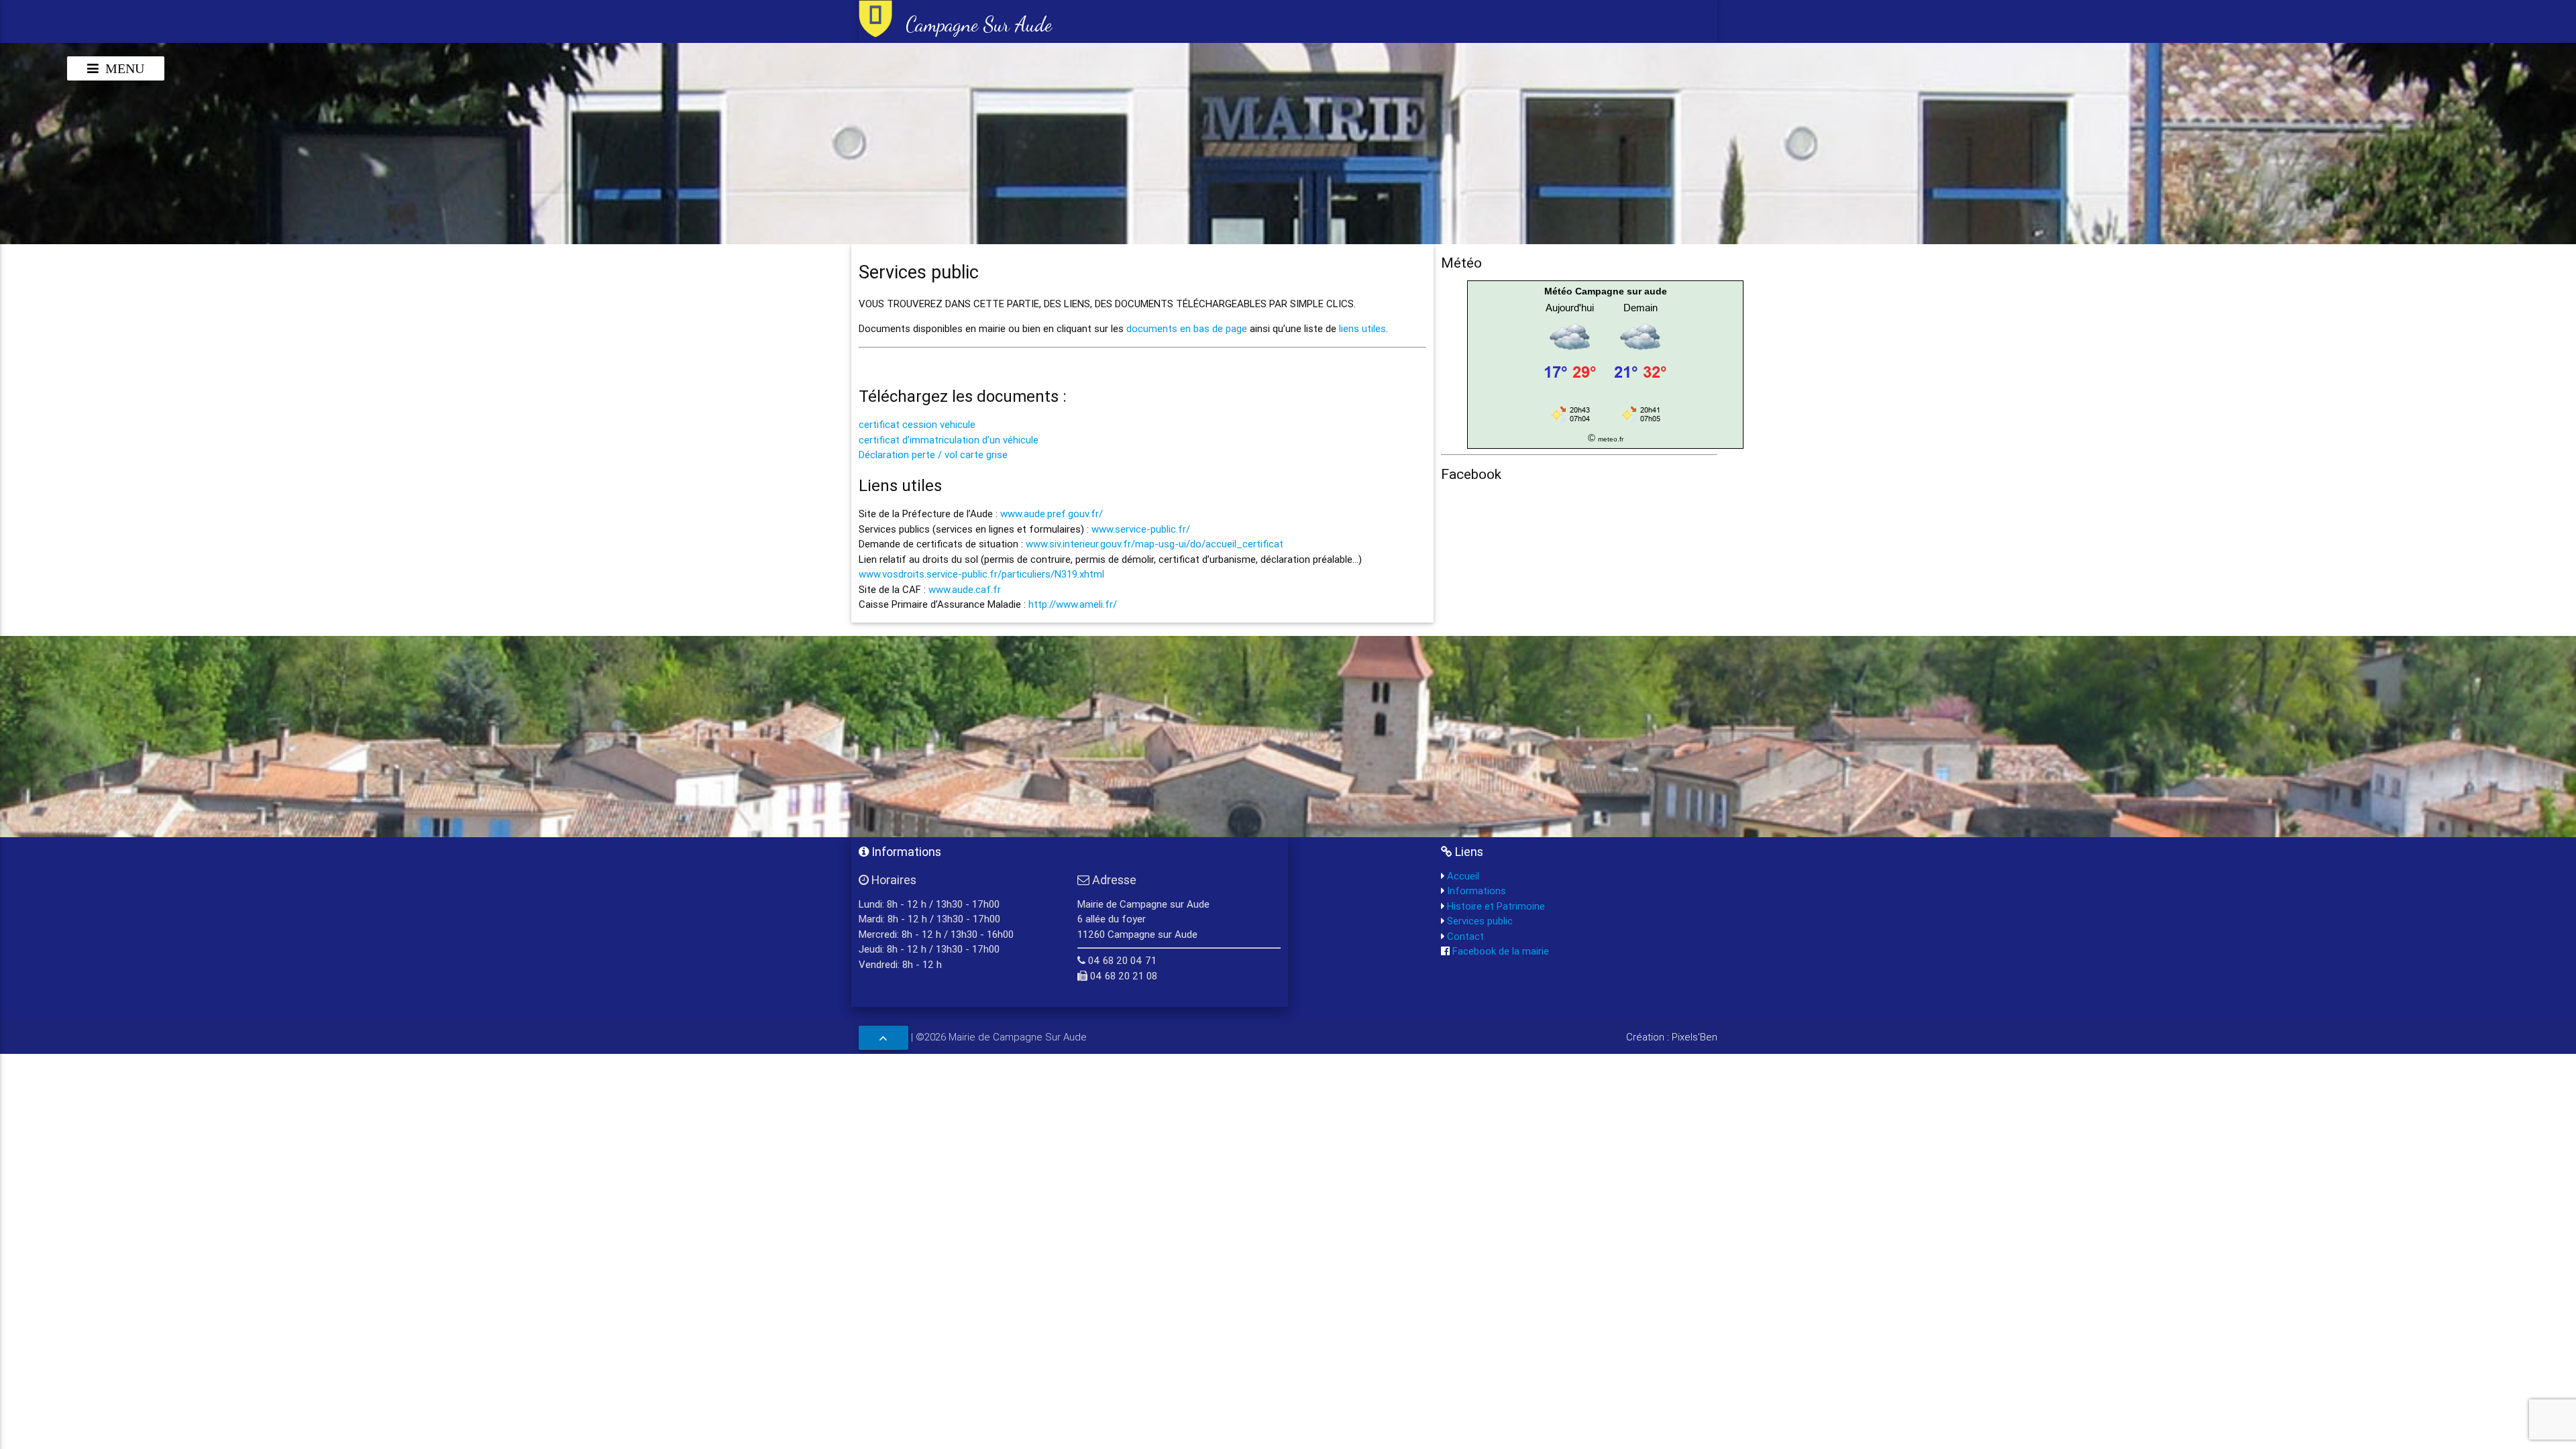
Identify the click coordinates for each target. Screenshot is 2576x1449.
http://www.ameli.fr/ (1073, 604)
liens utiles (1362, 328)
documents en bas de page (1187, 328)
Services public (1479, 921)
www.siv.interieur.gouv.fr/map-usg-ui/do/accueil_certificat (1155, 544)
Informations (1475, 891)
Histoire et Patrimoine (1495, 906)
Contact (1464, 936)
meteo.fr (1611, 439)
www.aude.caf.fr (965, 589)
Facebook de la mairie (1499, 951)
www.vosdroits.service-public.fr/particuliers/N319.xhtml (981, 574)
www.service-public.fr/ (1141, 529)
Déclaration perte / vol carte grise (933, 454)
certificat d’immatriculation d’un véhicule (949, 440)
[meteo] (1605, 422)
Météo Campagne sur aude (1606, 291)
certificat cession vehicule (917, 424)
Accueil (1462, 876)
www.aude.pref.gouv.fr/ (1052, 514)
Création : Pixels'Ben (1672, 1037)
